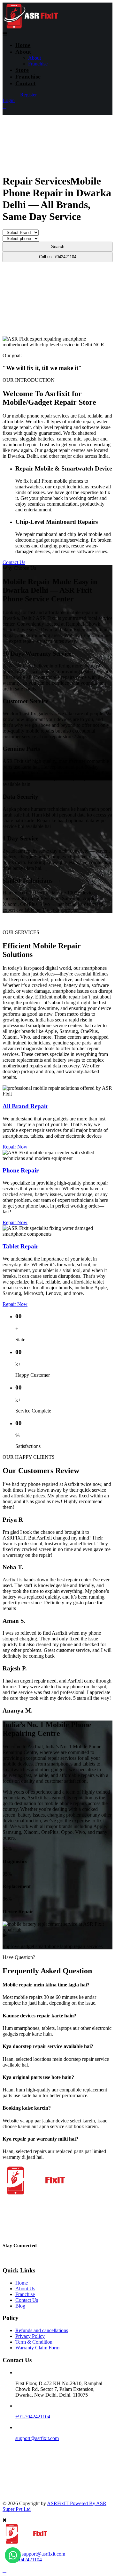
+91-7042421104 (33, 2417)
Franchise (38, 64)
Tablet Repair (20, 1246)
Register (28, 95)
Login (9, 100)
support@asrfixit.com (37, 2438)
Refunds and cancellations (42, 2330)
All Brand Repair (25, 1106)
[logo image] (25, 2543)
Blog (20, 2306)
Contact (26, 83)
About (23, 52)
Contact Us (14, 562)
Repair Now (15, 1147)
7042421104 (29, 2560)
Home (23, 45)
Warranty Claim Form (37, 2348)
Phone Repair (21, 1170)
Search (58, 247)
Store (22, 70)
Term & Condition (34, 2342)
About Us (25, 2289)
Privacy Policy (30, 2336)
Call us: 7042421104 (58, 257)
